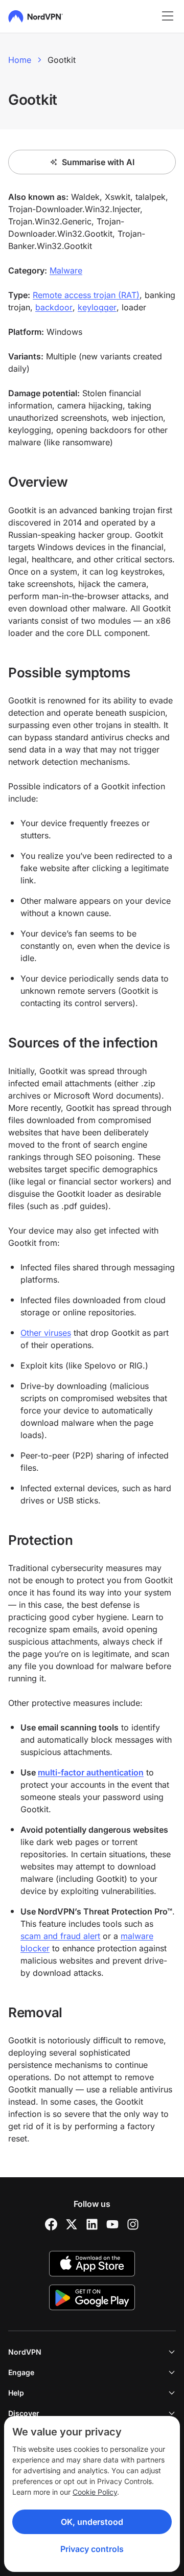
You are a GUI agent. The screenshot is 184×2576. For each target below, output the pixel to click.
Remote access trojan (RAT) (86, 295)
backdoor (54, 307)
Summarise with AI (98, 162)
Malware (66, 270)
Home (20, 60)
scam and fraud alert (60, 1936)
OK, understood (92, 2522)
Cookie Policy (95, 2492)
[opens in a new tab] (51, 2224)
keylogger (97, 307)
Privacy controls (92, 2549)
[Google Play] (92, 2297)
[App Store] (92, 2264)
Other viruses (46, 1333)
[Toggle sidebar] (168, 16)
